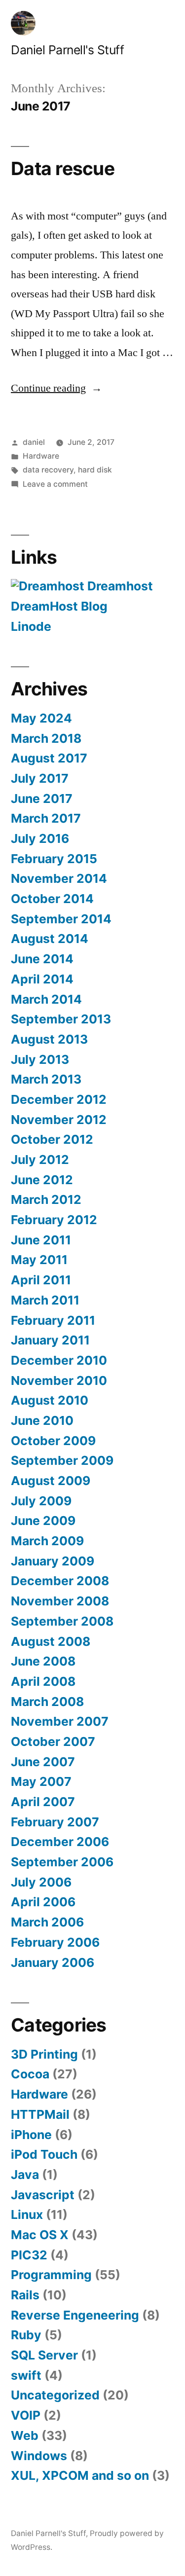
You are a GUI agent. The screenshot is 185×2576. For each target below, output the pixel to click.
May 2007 (41, 1781)
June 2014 (42, 959)
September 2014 (61, 919)
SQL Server (44, 2355)
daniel (34, 442)
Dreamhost (119, 586)
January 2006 (53, 1962)
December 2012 (59, 1099)
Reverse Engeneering (75, 2315)
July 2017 (40, 778)
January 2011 (50, 1340)
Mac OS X (40, 2235)
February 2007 (55, 1822)
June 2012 (42, 1180)
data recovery (48, 470)
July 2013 (40, 1059)
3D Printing (44, 2054)
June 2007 (43, 1762)
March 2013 (46, 1079)
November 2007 (60, 1721)
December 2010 (59, 1360)
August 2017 (49, 758)
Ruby (26, 2335)
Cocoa (30, 2074)
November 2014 (59, 878)
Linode (31, 626)
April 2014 (42, 979)
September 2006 (62, 1862)
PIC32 (29, 2255)
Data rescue (63, 168)
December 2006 (60, 1842)
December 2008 (60, 1581)
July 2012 (40, 1160)
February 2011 (53, 1320)
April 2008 (43, 1681)
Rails (25, 2295)
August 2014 (50, 939)
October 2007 (53, 1742)
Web (25, 2435)
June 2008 (43, 1661)
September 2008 (62, 1621)
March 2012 (46, 1199)
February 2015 (54, 859)
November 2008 (60, 1601)
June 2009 (43, 1521)
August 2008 (51, 1641)
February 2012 (54, 1220)
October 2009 (53, 1441)
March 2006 (47, 1922)
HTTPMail (40, 2114)
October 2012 (52, 1139)
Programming (51, 2275)
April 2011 (41, 1280)
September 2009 (62, 1460)
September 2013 (61, 1019)
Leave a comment (55, 484)
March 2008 (47, 1702)
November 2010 (59, 1380)
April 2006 (43, 1902)
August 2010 (50, 1400)
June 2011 (41, 1240)
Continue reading (56, 388)
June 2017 (42, 798)
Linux (27, 2214)
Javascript (43, 2195)
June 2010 (42, 1420)
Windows (39, 2456)
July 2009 (41, 1501)
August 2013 (49, 1039)
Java (25, 2175)
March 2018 (46, 738)
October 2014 (52, 899)
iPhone (31, 2135)
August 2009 (51, 1481)
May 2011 (39, 1260)
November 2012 (59, 1120)
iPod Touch (44, 2154)
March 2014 (46, 999)
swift (26, 2375)
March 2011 (45, 1300)
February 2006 (55, 1942)
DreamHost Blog (59, 606)
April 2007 (43, 1802)
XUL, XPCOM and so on (80, 2475)
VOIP (26, 2415)
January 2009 (53, 1561)
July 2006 (41, 1882)
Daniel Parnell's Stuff (67, 50)
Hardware (41, 456)
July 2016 (40, 838)
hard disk (95, 470)
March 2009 (47, 1541)
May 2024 (41, 718)
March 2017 (46, 818)
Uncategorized (55, 2395)
